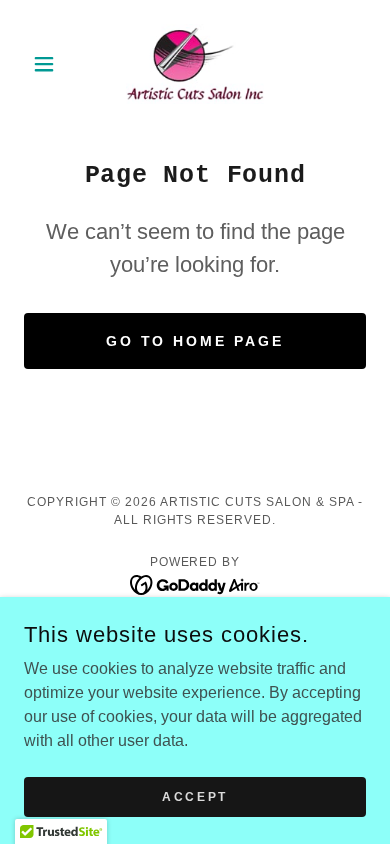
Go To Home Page (195, 341)
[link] (195, 64)
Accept (194, 796)
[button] (49, 64)
